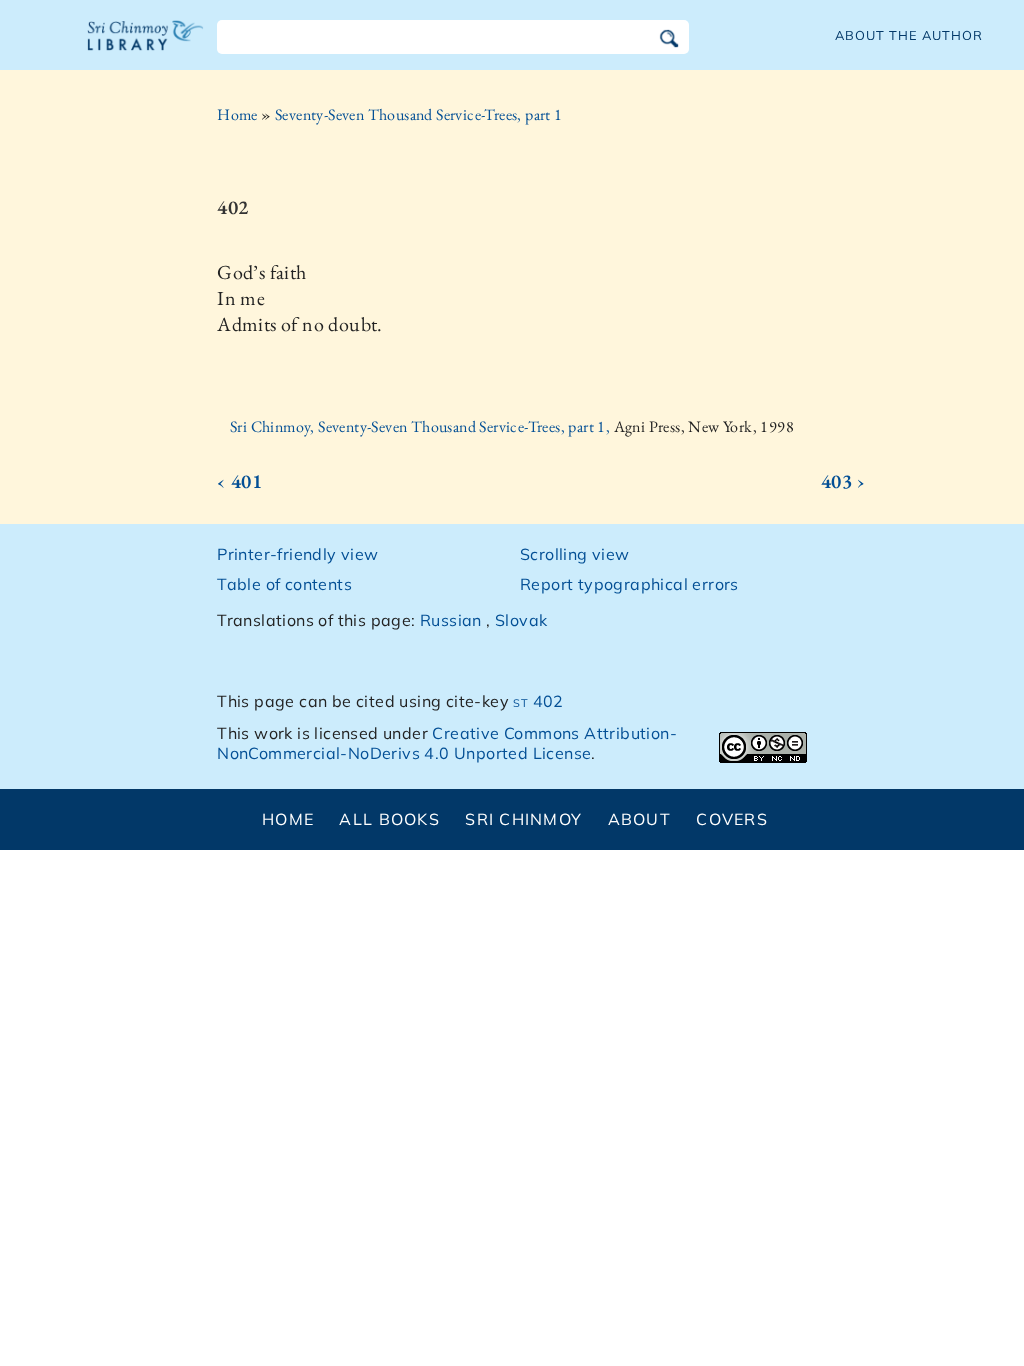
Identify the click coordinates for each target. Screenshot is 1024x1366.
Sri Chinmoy (523, 819)
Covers (732, 819)
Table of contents (284, 584)
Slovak (521, 620)
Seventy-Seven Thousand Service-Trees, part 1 (419, 114)
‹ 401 (239, 481)
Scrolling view (575, 554)
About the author (909, 35)
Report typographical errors (629, 584)
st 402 (538, 701)
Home (237, 114)
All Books (389, 819)
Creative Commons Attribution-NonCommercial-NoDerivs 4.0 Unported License (447, 743)
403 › (843, 481)
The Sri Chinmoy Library (146, 48)
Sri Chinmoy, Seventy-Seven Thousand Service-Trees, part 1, (422, 426)
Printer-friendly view (297, 554)
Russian (451, 620)
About (639, 819)
